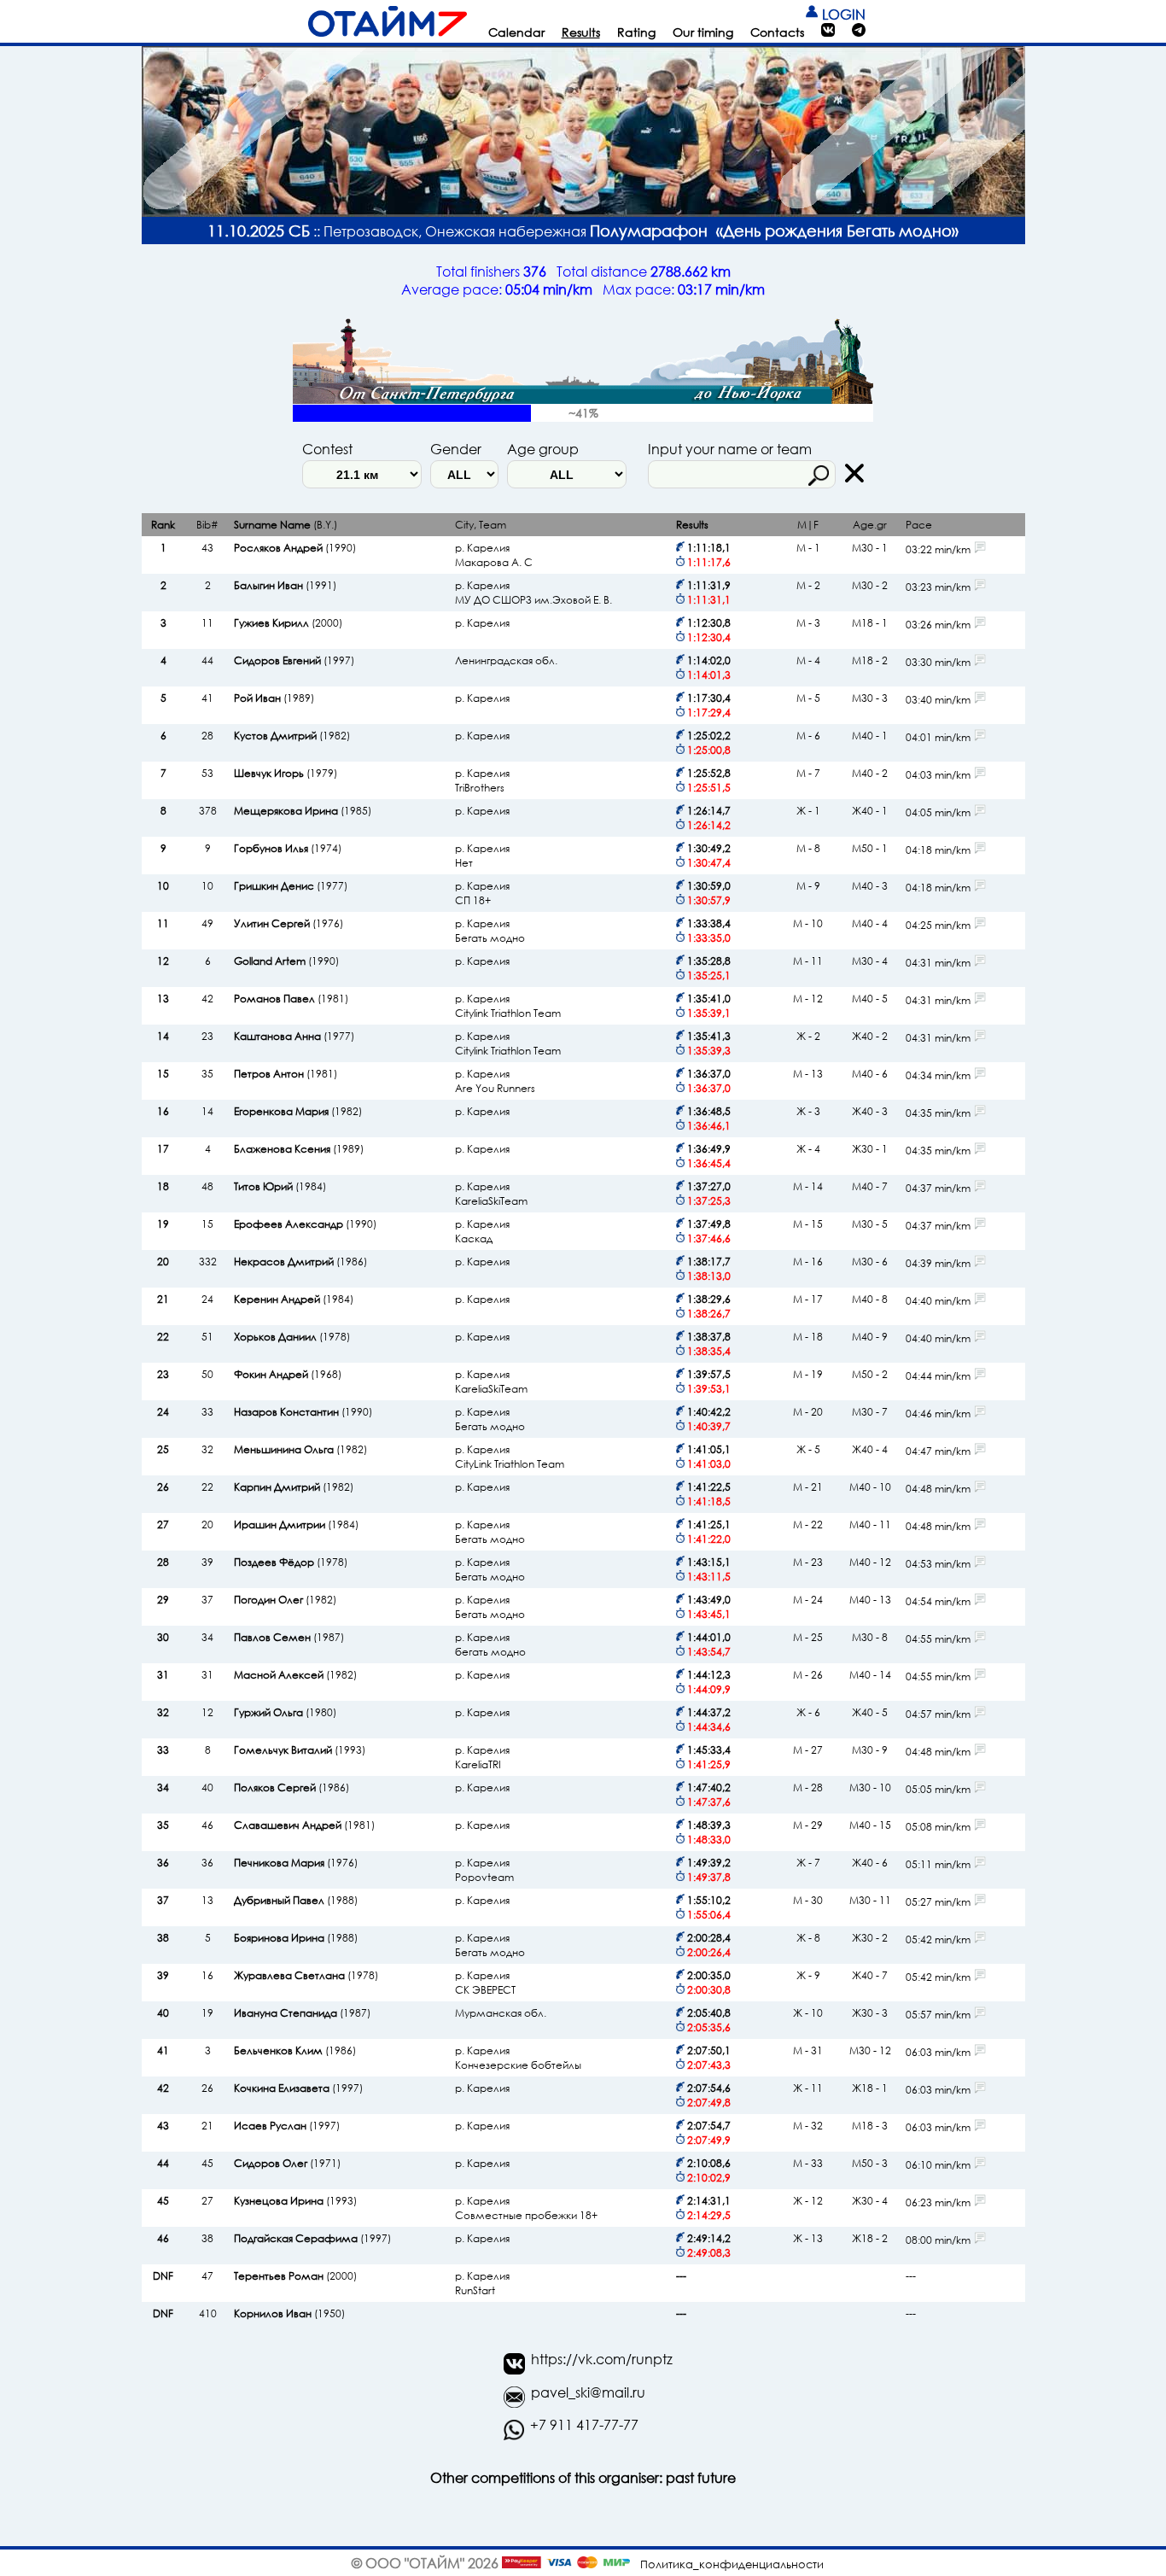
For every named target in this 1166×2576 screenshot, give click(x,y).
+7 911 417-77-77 (584, 2424)
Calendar (516, 32)
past (680, 2477)
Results (581, 32)
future (717, 2477)
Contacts (777, 32)
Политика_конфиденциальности (732, 2564)
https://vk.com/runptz (602, 2359)
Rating (636, 32)
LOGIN (842, 14)
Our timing (703, 32)
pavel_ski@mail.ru (588, 2392)
